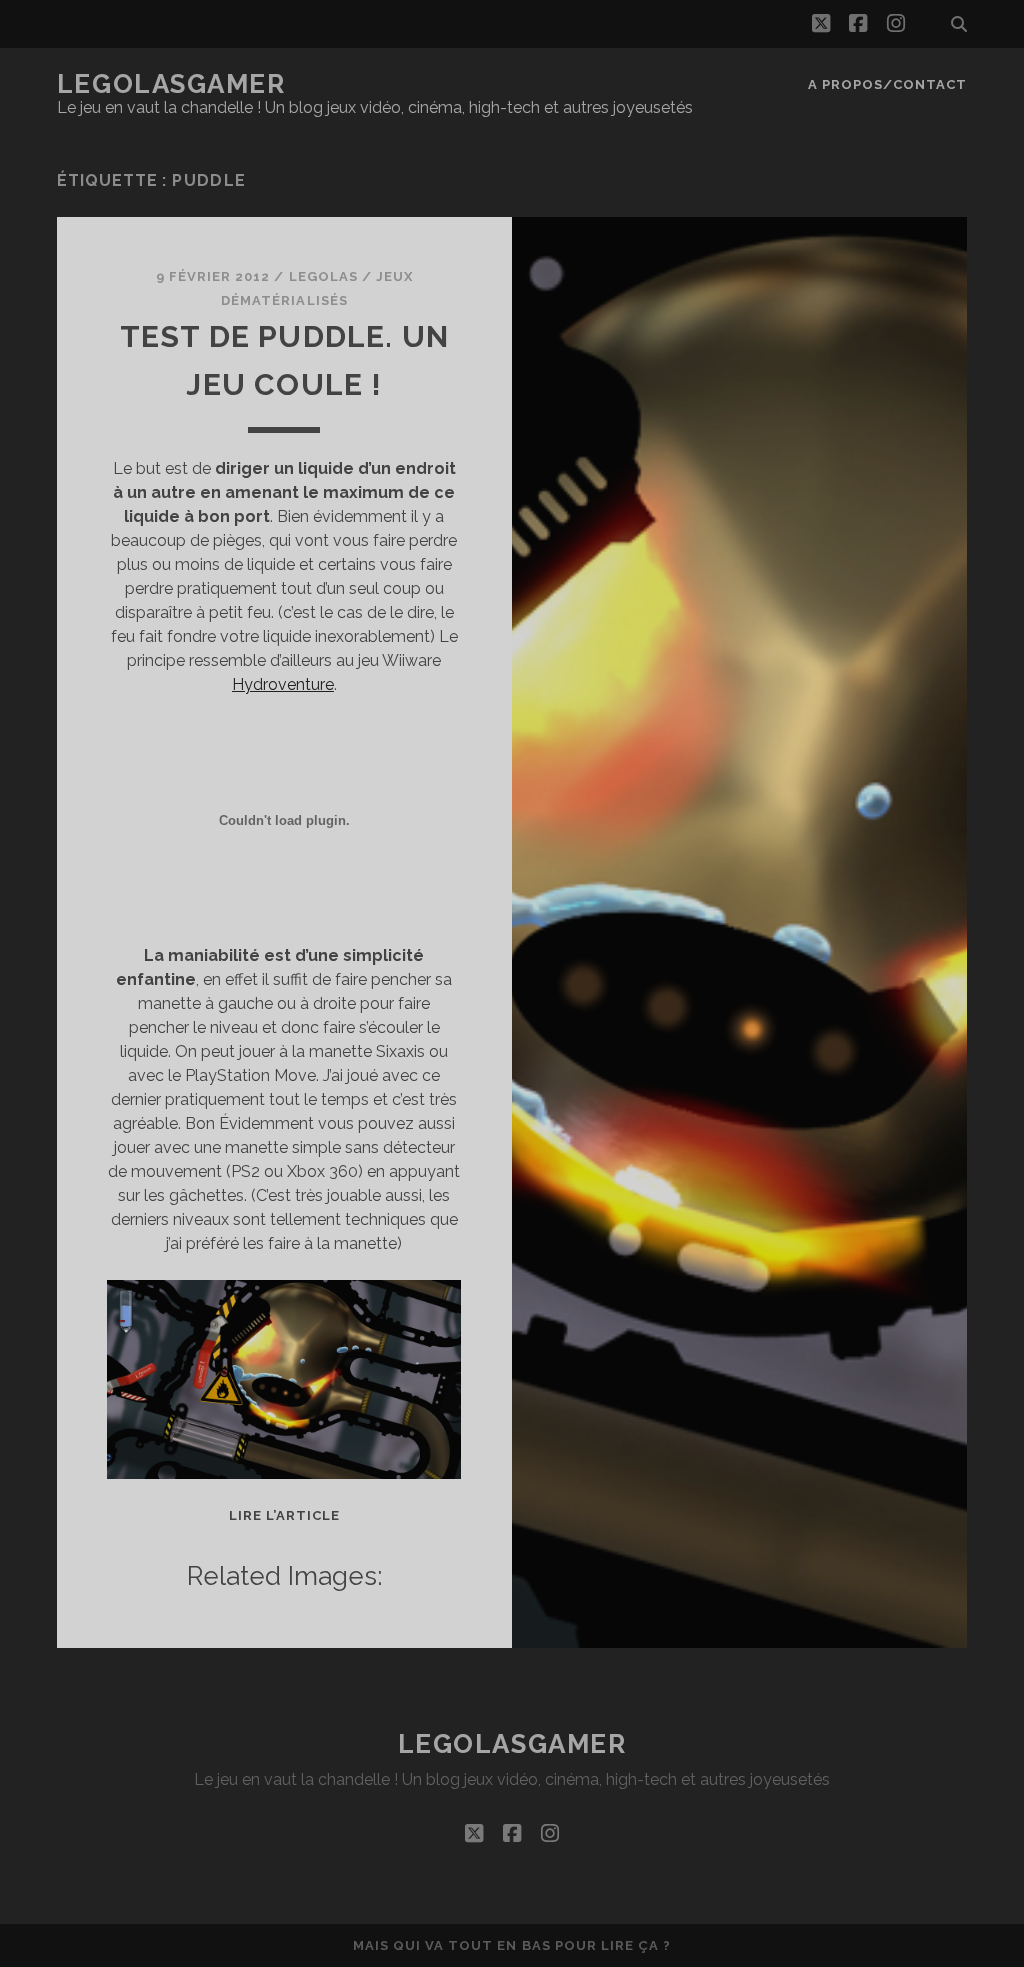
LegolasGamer (171, 84)
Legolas (323, 276)
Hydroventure (283, 684)
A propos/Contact (888, 84)
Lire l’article (285, 1515)
